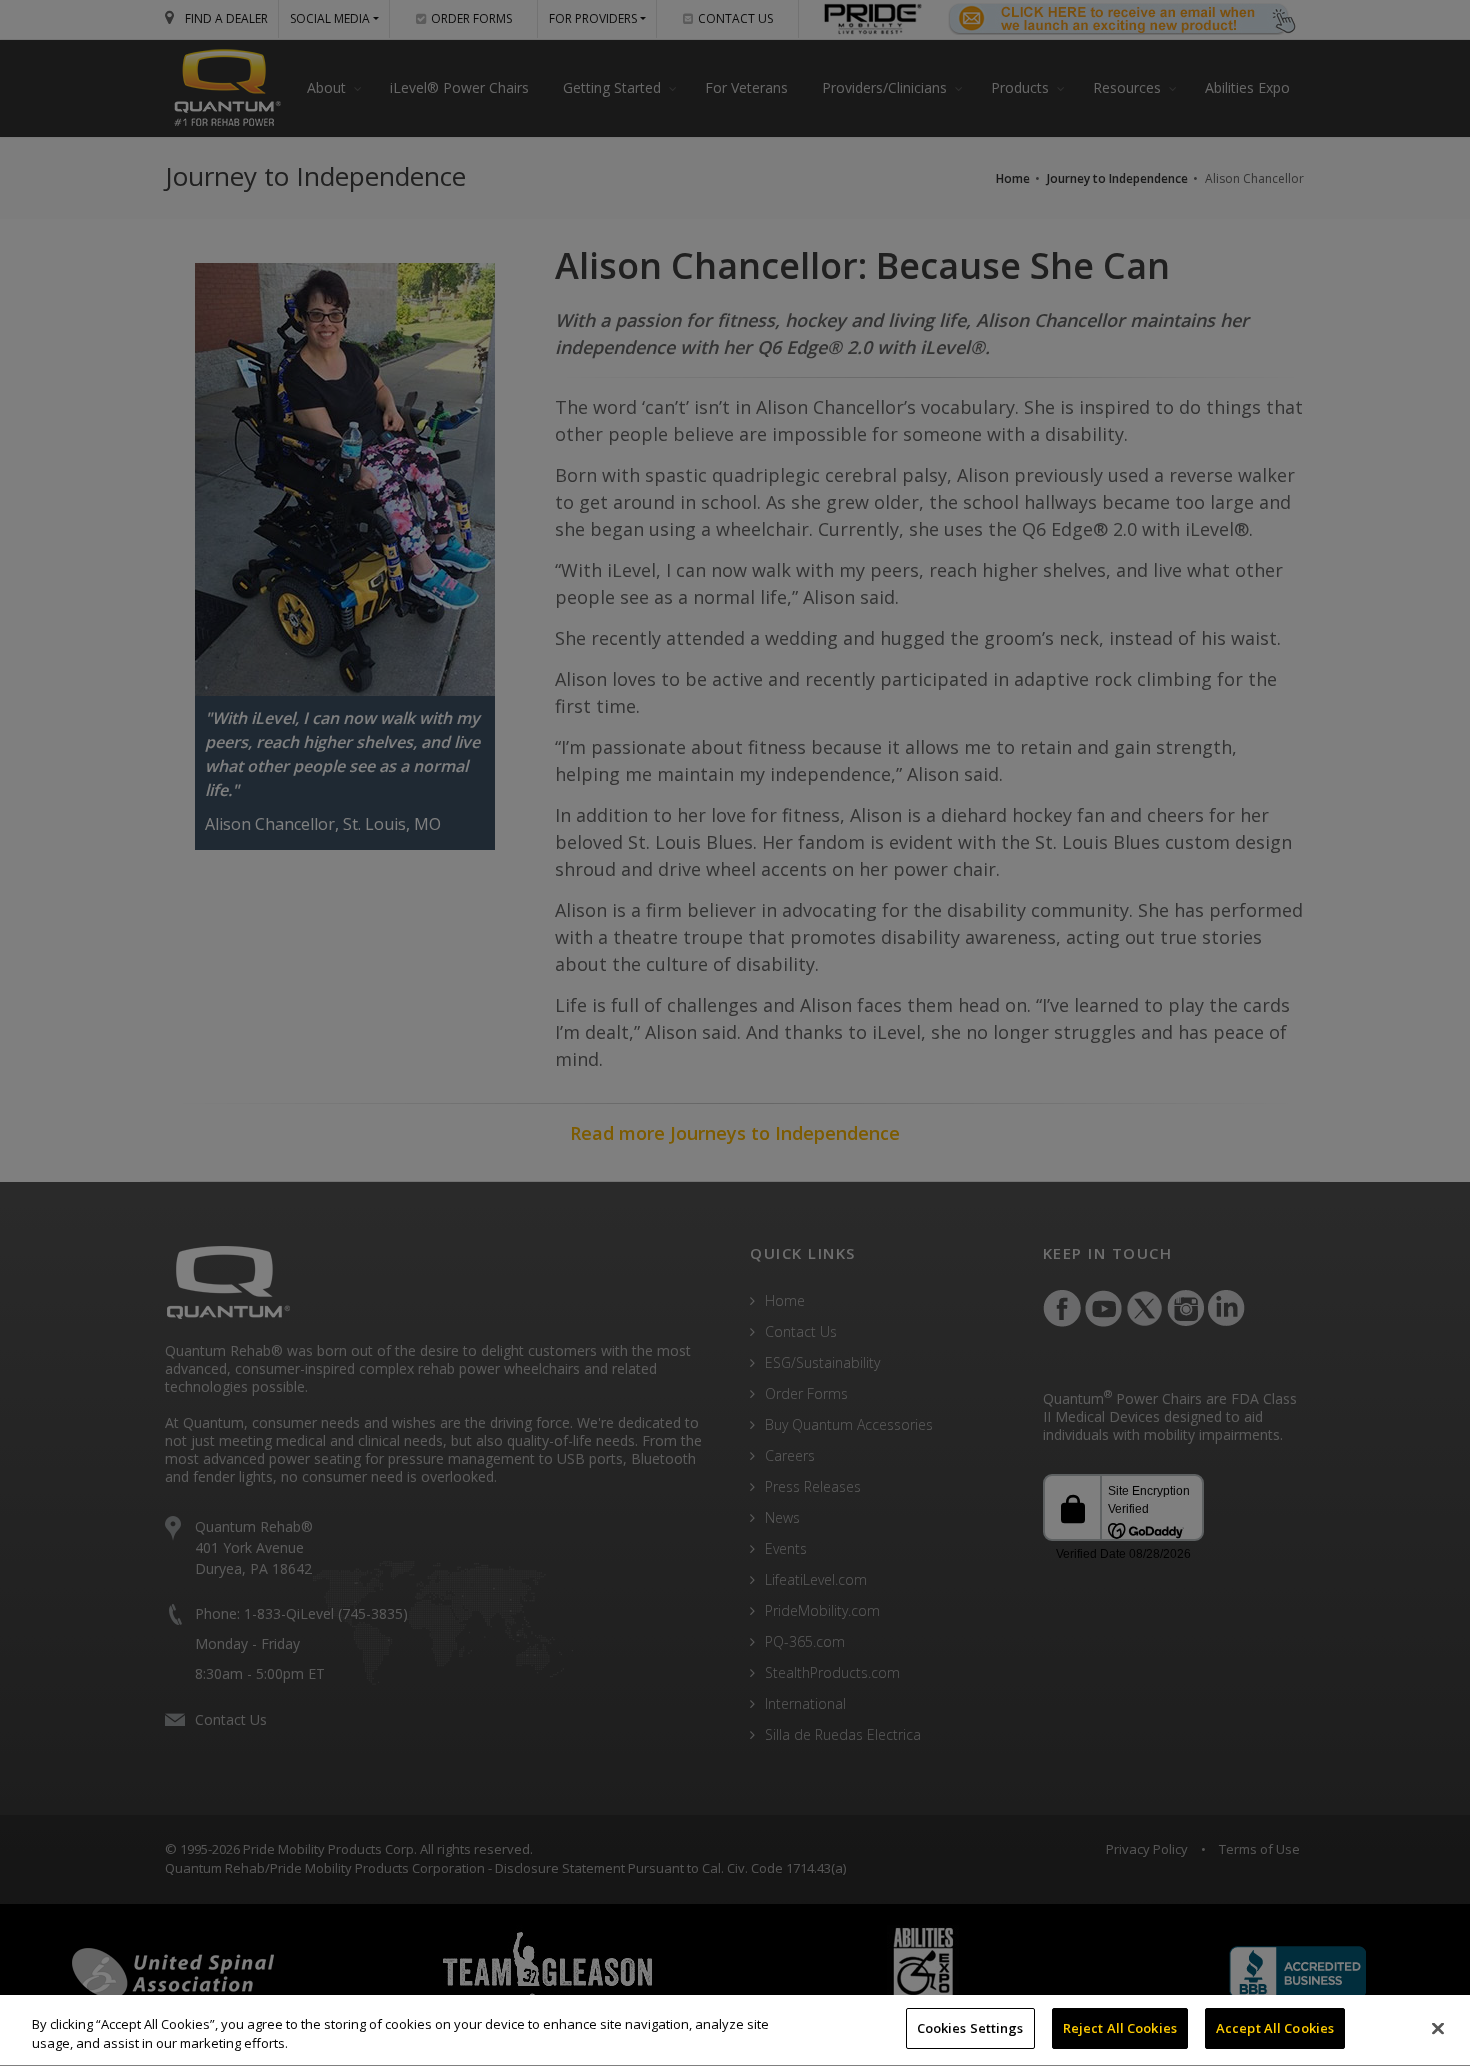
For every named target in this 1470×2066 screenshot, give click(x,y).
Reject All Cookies (1120, 2028)
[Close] (1438, 2028)
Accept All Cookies (1275, 2028)
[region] (735, 2030)
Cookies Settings (970, 2028)
